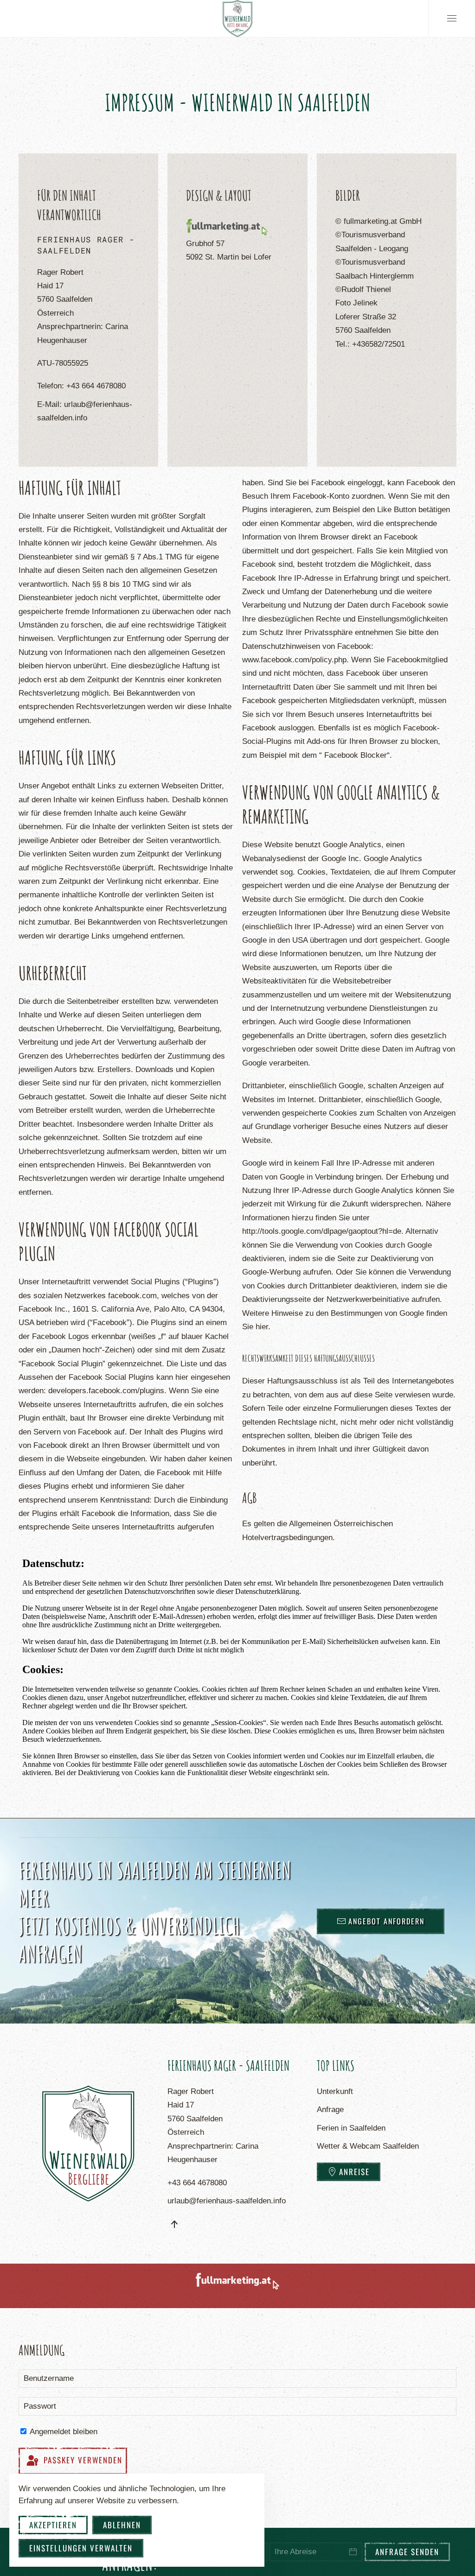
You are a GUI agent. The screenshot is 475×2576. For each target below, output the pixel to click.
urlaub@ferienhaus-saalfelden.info (227, 2201)
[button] (452, 19)
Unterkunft (335, 2091)
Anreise (354, 2172)
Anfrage (330, 2110)
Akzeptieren (53, 2525)
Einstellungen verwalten (81, 2548)
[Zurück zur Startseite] (237, 19)
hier (262, 1327)
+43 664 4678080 (96, 386)
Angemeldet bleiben (63, 2432)
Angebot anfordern (386, 1921)
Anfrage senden (407, 2552)
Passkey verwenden (82, 2460)
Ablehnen (122, 2525)
